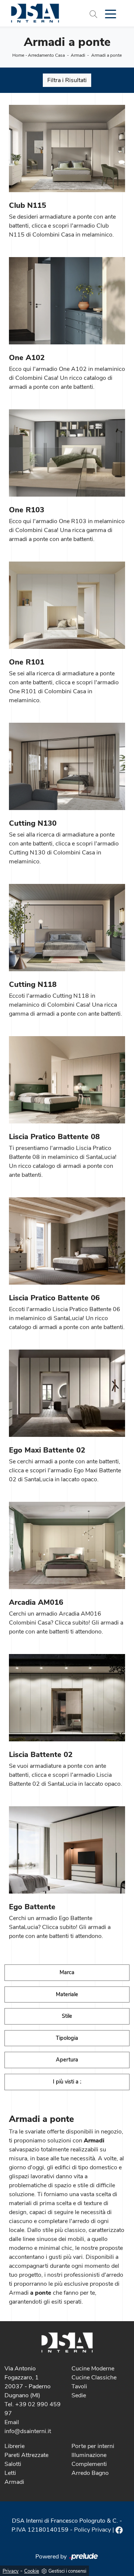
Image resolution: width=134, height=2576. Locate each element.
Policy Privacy (92, 2530)
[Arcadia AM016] (67, 1545)
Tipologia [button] (67, 2038)
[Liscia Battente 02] (67, 1698)
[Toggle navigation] (111, 13)
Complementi (89, 2464)
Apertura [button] (67, 2060)
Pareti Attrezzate (26, 2455)
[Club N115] (67, 149)
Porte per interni (93, 2446)
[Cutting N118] (67, 928)
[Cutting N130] (67, 766)
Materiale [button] (67, 1994)
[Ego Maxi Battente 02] (67, 1393)
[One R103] (67, 453)
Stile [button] (67, 2016)
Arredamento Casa (46, 55)
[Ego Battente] (67, 1850)
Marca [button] (67, 1972)
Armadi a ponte (106, 55)
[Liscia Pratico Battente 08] (67, 1080)
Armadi (78, 55)
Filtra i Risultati (67, 80)
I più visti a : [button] (67, 2082)
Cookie (32, 2571)
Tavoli (79, 2386)
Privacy (11, 2571)
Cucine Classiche (94, 2378)
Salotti (13, 2464)
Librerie (15, 2446)
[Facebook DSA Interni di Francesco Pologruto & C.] (119, 2530)
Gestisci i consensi (67, 2571)
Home (18, 55)
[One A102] (67, 301)
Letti (10, 2473)
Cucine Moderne (93, 2369)
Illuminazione (89, 2455)
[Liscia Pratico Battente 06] (67, 1241)
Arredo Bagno (90, 2473)
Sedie (79, 2395)
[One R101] (67, 605)
